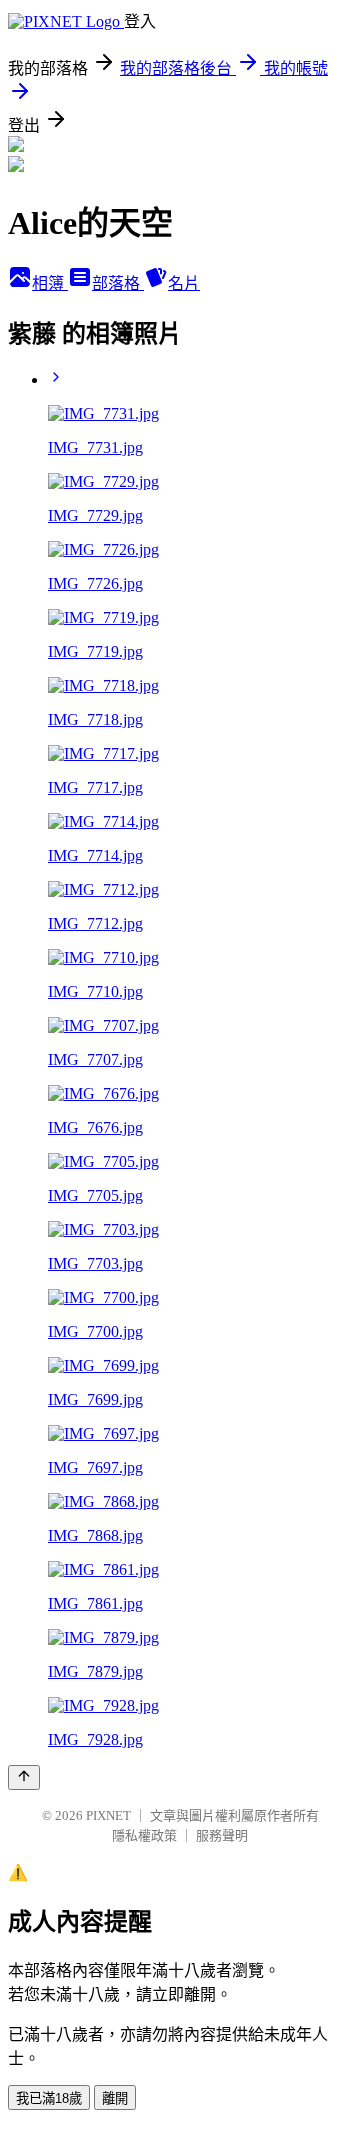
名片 (184, 283)
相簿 (50, 283)
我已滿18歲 (49, 2098)
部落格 (118, 283)
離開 (115, 2098)
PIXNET (108, 1815)
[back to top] (24, 1777)
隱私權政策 (144, 1835)
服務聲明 (222, 1835)
